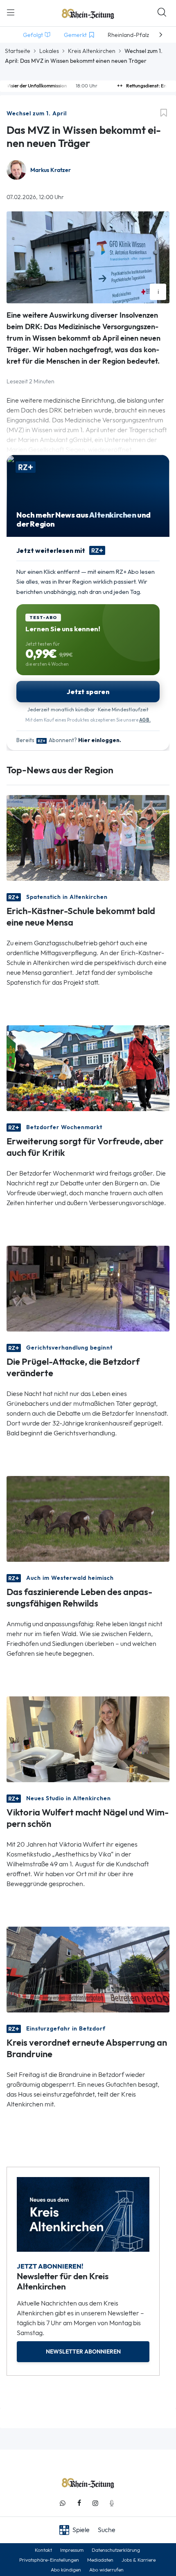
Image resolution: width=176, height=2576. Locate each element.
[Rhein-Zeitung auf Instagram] (95, 2503)
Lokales (49, 51)
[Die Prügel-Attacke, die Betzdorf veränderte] (88, 1288)
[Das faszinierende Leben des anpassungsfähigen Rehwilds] (88, 1518)
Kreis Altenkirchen (92, 51)
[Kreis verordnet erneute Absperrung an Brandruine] (88, 1969)
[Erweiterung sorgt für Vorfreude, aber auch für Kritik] (88, 1067)
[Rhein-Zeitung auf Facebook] (79, 2503)
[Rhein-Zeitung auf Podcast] (112, 2503)
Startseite (18, 51)
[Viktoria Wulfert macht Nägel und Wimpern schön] (88, 1738)
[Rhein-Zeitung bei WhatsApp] (63, 2503)
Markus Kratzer (51, 170)
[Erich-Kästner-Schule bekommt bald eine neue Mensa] (88, 837)
